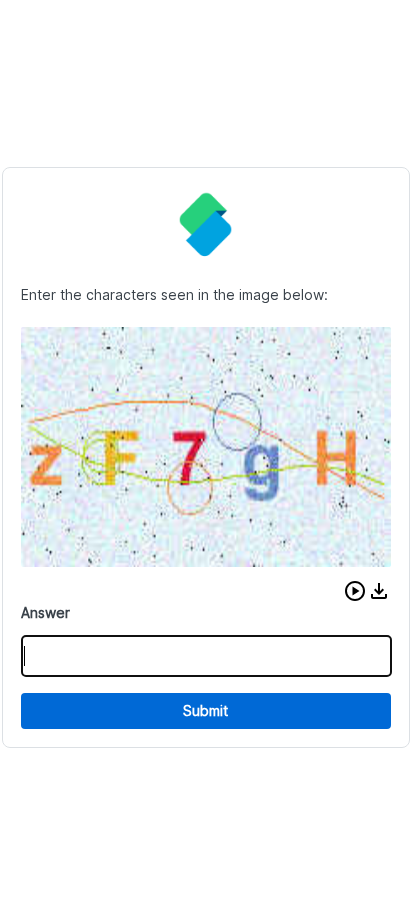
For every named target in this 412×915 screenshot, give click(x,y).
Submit (205, 710)
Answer (45, 612)
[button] (355, 591)
